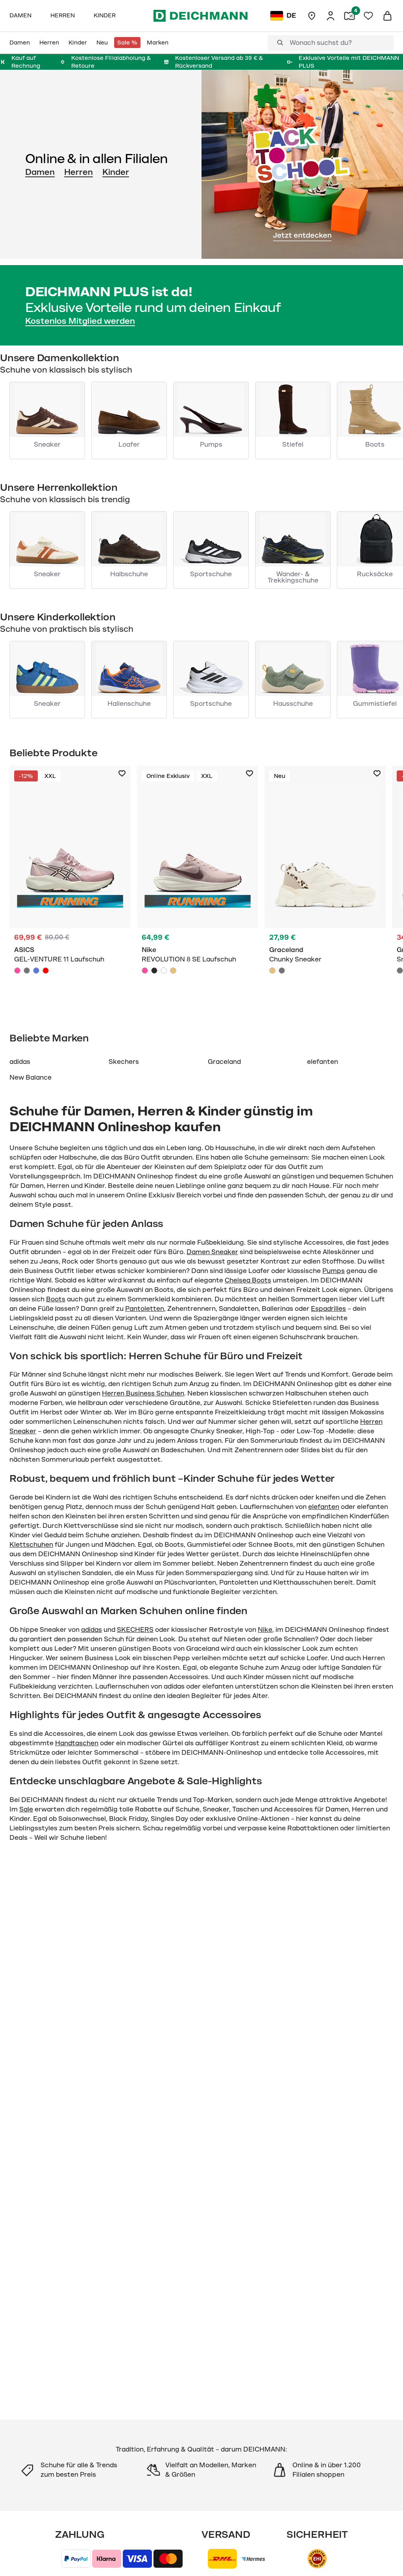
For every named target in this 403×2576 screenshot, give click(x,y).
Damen (40, 172)
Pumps (334, 1271)
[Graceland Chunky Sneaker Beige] (325, 885)
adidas (20, 1062)
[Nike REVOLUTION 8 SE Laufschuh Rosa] (145, 971)
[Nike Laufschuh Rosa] (198, 885)
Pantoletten (145, 1309)
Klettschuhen (31, 1545)
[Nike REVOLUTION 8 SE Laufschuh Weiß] (164, 971)
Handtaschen (77, 1743)
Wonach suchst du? (321, 43)
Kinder (116, 172)
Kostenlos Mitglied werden (80, 321)
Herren (79, 172)
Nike (265, 1630)
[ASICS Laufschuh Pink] (70, 885)
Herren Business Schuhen (143, 1394)
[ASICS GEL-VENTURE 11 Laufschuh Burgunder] (46, 971)
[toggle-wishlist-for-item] (122, 774)
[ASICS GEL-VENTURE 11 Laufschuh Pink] (17, 971)
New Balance (31, 1078)
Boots (56, 1299)
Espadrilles (328, 1309)
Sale (26, 1810)
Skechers (124, 1062)
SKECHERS (135, 1630)
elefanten (323, 1062)
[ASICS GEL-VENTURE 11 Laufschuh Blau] (36, 971)
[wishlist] (368, 16)
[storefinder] (312, 16)
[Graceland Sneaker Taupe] (400, 971)
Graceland (224, 1062)
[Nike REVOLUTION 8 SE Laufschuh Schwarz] (154, 971)
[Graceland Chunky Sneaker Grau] (282, 971)
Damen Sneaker (212, 1252)
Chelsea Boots (248, 1281)
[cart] (387, 16)
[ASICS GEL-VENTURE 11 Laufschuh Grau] (27, 971)
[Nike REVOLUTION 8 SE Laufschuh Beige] (173, 971)
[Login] (331, 16)
